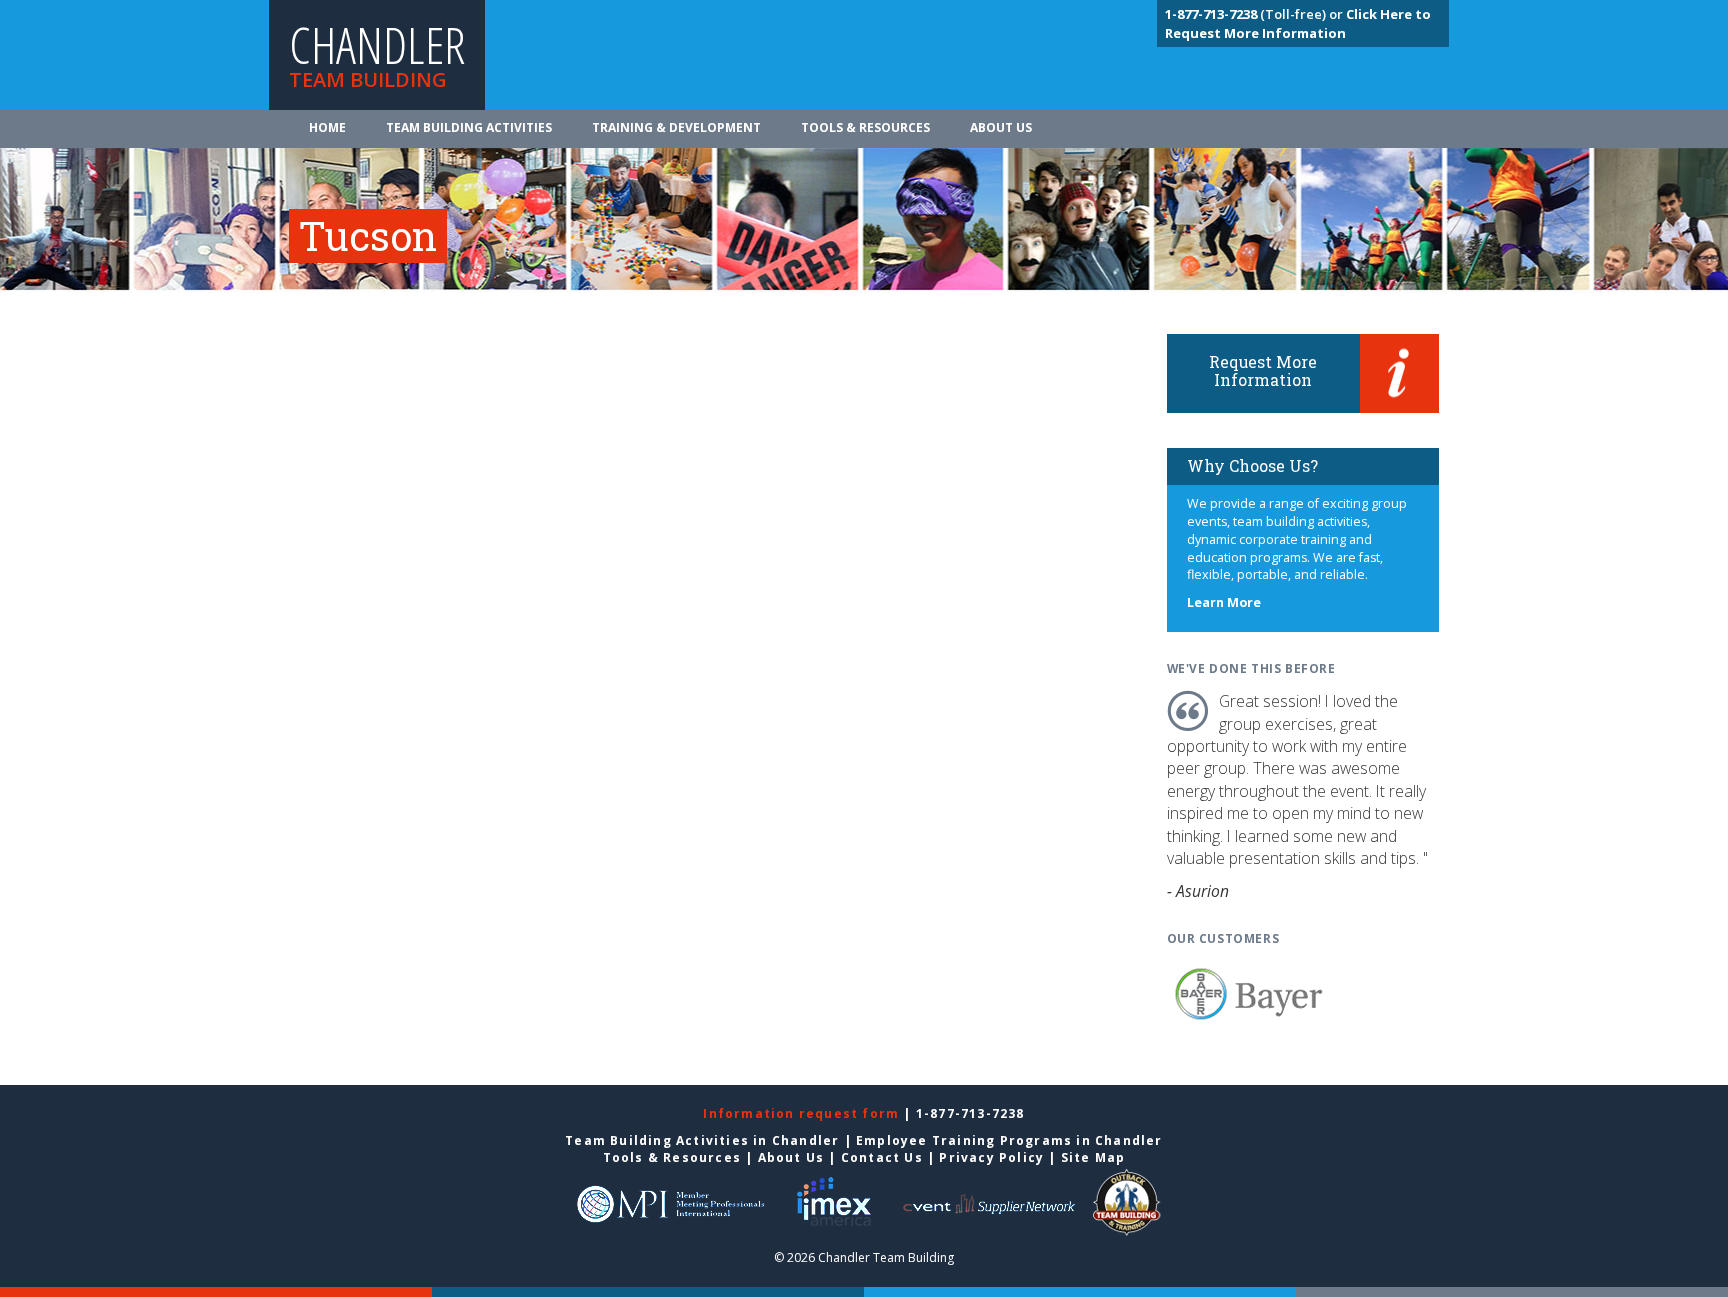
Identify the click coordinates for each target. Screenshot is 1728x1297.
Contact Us (882, 1157)
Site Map (1093, 1157)
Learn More (1224, 602)
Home (327, 127)
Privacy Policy (991, 1157)
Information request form (803, 1113)
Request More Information (1263, 370)
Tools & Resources (865, 127)
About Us (1001, 127)
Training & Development (676, 127)
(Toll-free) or (1255, 14)
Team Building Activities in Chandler (702, 1140)
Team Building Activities (469, 127)
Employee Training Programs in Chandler (1009, 1140)
